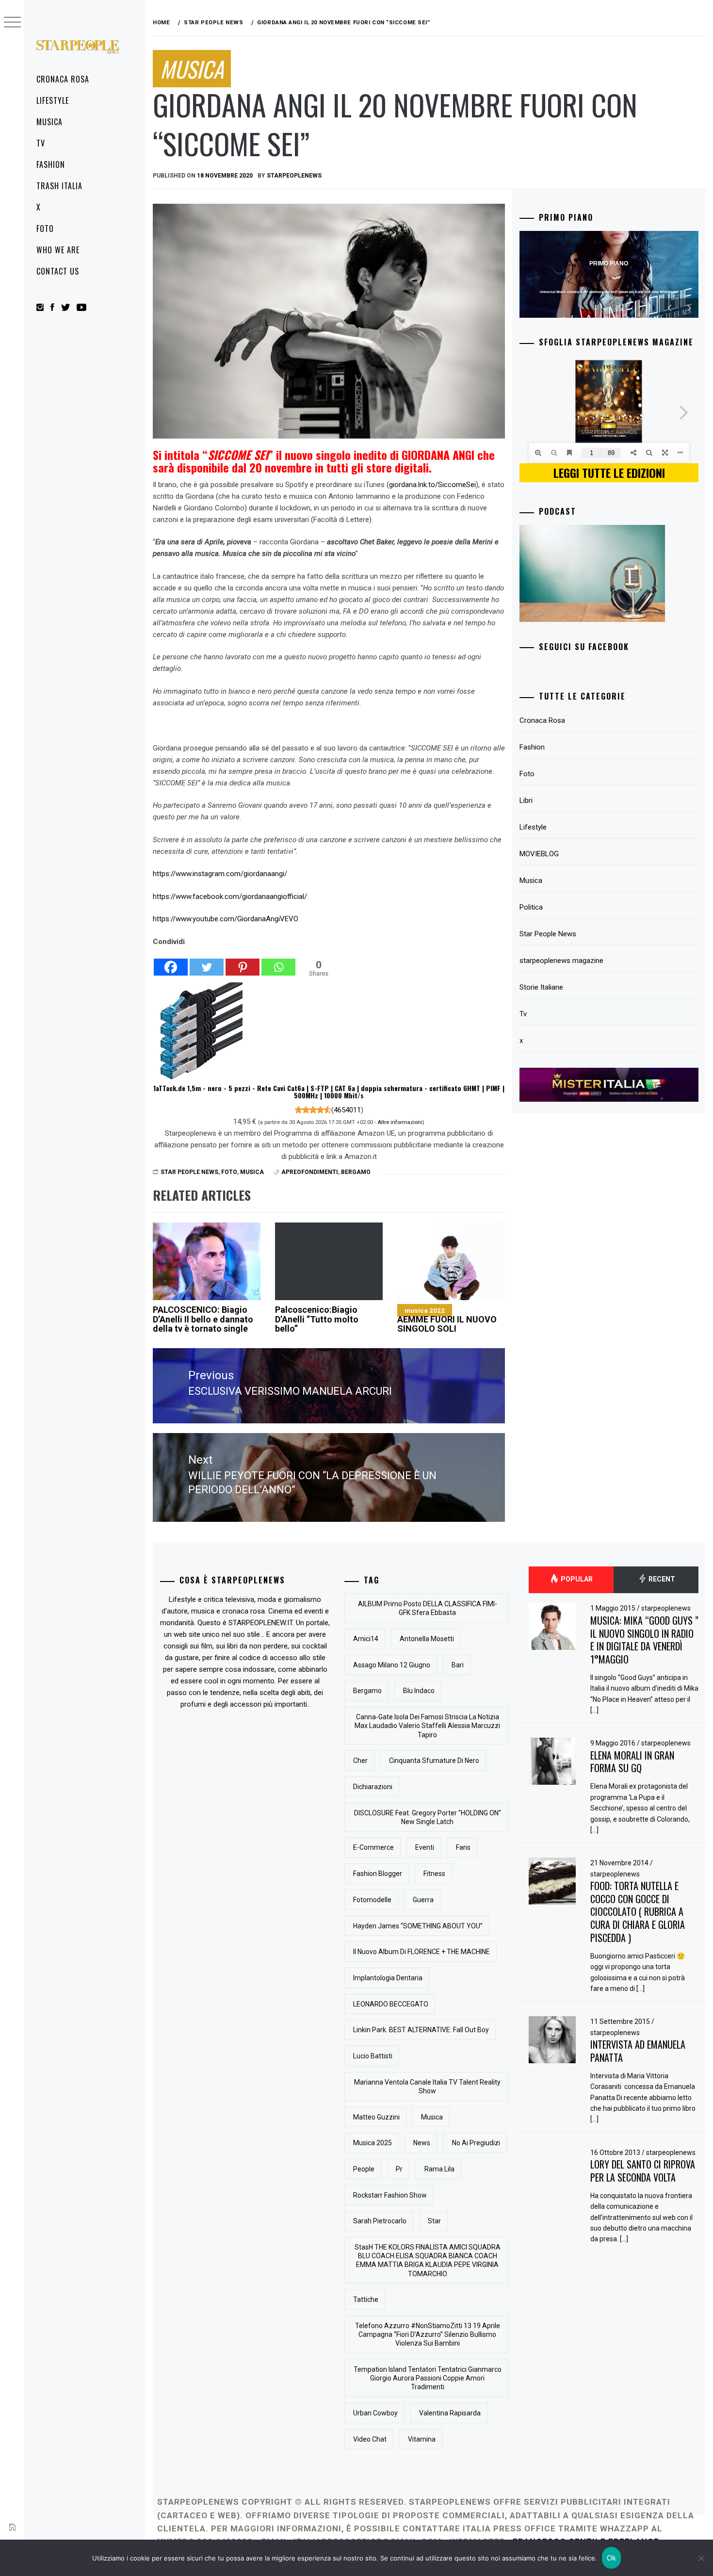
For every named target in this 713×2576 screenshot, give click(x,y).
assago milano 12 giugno (392, 1665)
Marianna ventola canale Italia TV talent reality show (427, 2087)
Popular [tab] (576, 1580)
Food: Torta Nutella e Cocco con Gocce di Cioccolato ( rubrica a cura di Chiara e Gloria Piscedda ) (638, 1912)
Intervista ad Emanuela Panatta (638, 2051)
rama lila (439, 2169)
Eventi (425, 1847)
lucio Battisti (373, 2056)
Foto (45, 228)
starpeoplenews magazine (561, 961)
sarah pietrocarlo (380, 2221)
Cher (360, 1761)
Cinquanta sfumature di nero (434, 1761)
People (364, 2169)
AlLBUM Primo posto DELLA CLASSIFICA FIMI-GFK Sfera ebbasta (428, 1608)
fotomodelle (372, 1900)
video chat (370, 2439)
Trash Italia (59, 186)
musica (432, 2117)
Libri (526, 800)
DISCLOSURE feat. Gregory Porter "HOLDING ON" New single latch (428, 1817)
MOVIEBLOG (539, 854)
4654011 (347, 1110)
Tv (41, 143)
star (434, 2221)
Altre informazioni (400, 1122)
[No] (701, 2558)
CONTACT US (58, 271)
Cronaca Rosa (63, 79)
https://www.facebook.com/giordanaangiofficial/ (230, 897)
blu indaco (419, 1691)
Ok (612, 2558)
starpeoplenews (294, 176)
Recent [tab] (661, 1580)
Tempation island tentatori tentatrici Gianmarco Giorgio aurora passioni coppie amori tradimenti (428, 2378)
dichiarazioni (373, 1787)
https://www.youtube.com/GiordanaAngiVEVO (226, 919)
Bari (458, 1665)
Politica (531, 907)
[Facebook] (171, 962)
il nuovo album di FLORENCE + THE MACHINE (421, 1952)
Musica (49, 122)
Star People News (189, 1172)
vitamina (422, 2439)
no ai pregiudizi (476, 2143)
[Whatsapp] (278, 962)
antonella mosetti (427, 1639)
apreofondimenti (310, 1172)
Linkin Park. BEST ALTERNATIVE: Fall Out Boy (421, 2030)
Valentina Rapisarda (450, 2413)
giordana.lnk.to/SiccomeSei (432, 485)
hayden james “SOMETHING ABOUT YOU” (418, 1926)
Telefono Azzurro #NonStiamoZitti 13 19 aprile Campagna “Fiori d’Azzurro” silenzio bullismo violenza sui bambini (428, 2334)
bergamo (356, 1172)
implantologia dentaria (388, 1978)
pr (399, 2169)
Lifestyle (53, 100)
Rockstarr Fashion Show (390, 2195)
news (422, 2143)
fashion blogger (378, 1874)
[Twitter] (207, 962)
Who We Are (58, 250)
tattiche (366, 2299)
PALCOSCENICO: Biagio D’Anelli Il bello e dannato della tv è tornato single (203, 1319)
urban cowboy (375, 2413)
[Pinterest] (243, 962)
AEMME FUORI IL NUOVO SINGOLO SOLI (447, 1320)
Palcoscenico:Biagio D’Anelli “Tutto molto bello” (317, 1319)
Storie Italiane (541, 987)
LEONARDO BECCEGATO (391, 2004)
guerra (423, 1900)
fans (463, 1847)
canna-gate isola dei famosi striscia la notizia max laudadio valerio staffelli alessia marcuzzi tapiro (427, 1726)
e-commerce (373, 1847)
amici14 (366, 1639)
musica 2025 (373, 2143)
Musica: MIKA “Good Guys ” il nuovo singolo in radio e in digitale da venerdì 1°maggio (644, 1640)
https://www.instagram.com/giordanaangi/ (220, 874)
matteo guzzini (376, 2117)
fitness (434, 1874)
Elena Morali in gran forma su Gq (632, 1762)
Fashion (51, 164)
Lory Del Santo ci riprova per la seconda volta (643, 2171)
